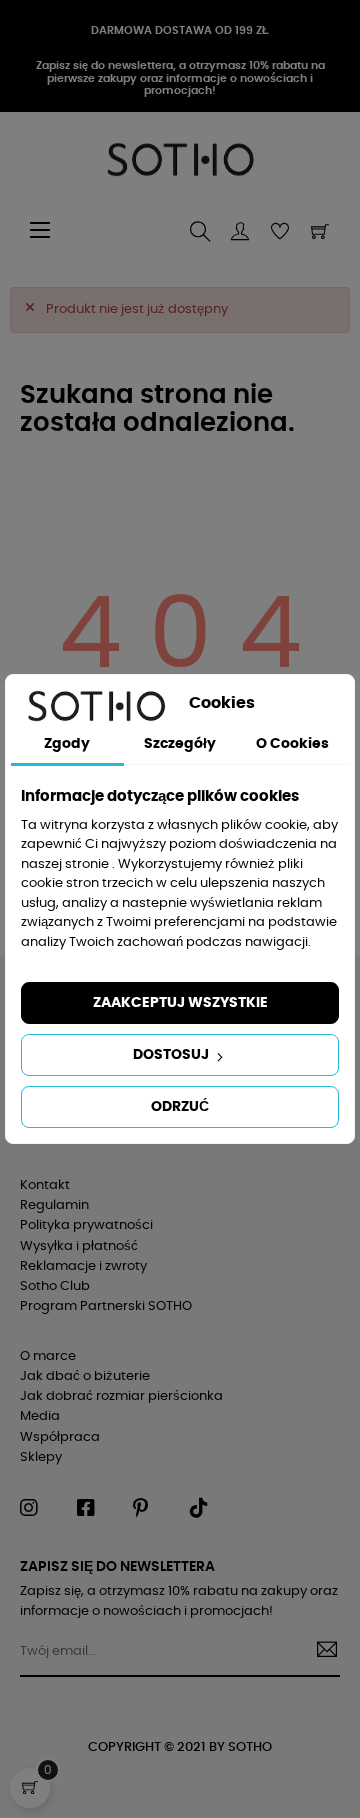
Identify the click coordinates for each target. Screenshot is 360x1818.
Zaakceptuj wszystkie (180, 1003)
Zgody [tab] (67, 744)
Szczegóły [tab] (180, 744)
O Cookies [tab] (292, 744)
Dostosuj (172, 1055)
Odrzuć (180, 1107)
